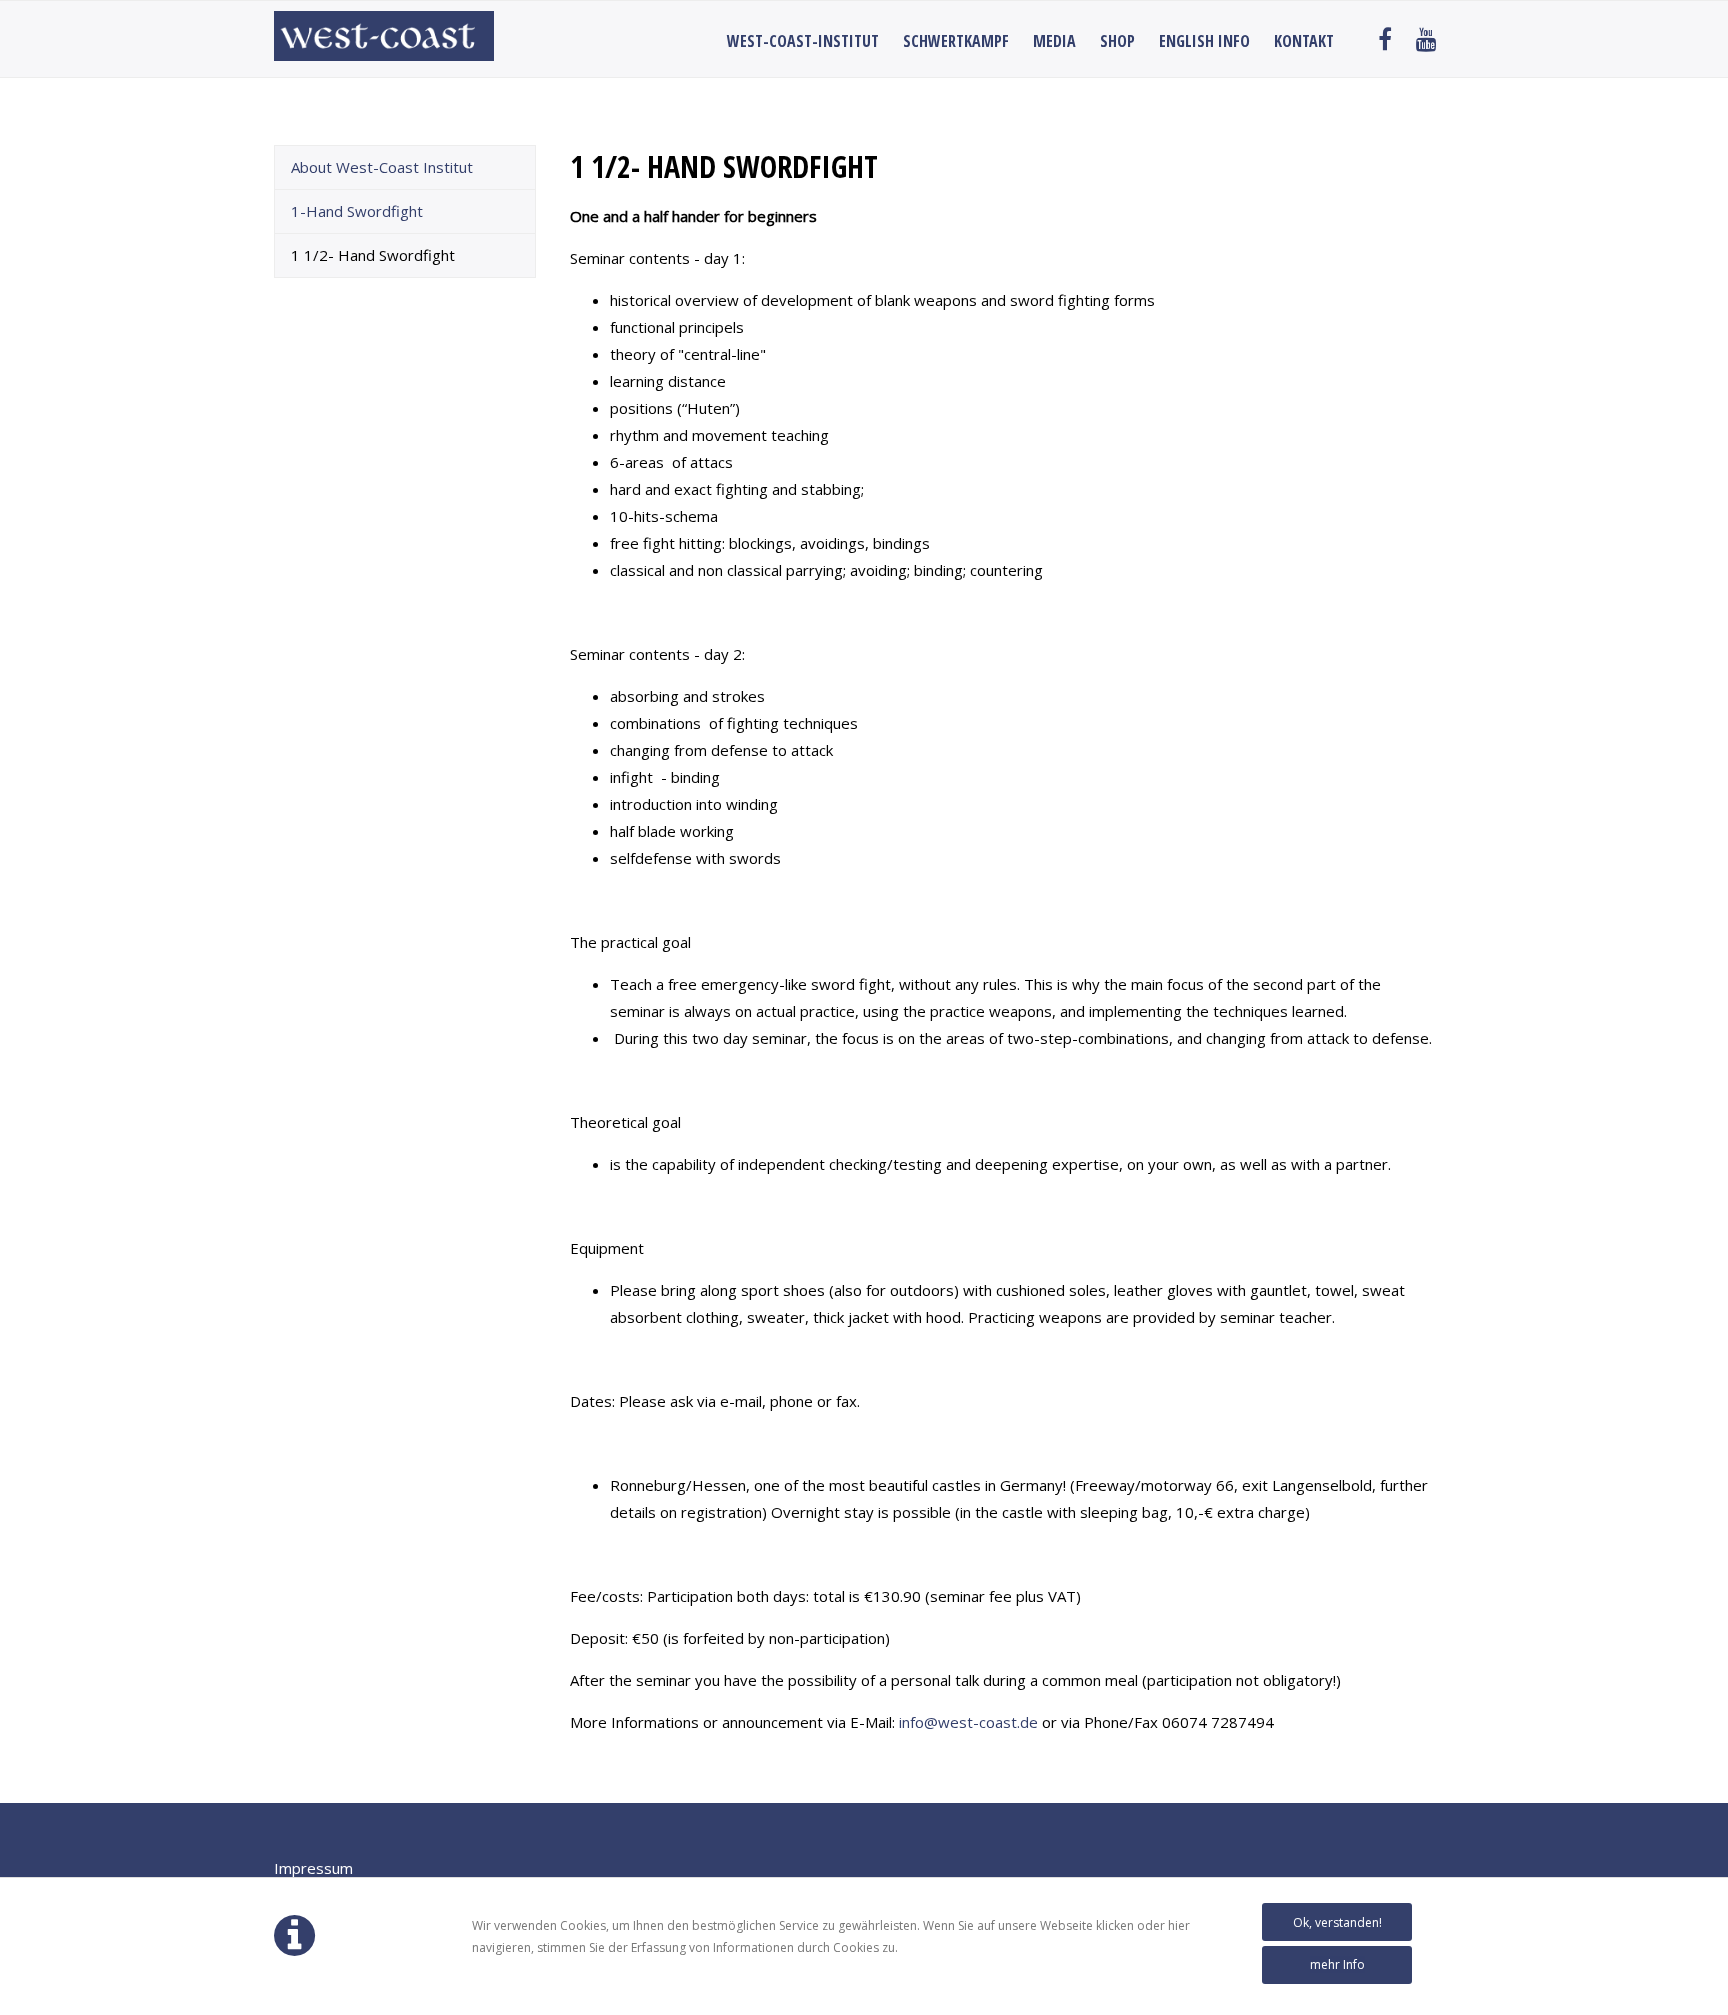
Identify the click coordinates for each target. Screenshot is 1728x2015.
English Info (1204, 41)
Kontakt (1304, 41)
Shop (1117, 41)
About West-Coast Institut (382, 167)
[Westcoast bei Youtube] (1426, 41)
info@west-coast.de (968, 1722)
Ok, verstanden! (1337, 1922)
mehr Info (1337, 1964)
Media (1054, 41)
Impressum (313, 1868)
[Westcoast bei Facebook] (1385, 41)
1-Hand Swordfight (357, 211)
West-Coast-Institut (803, 41)
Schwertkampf (956, 41)
